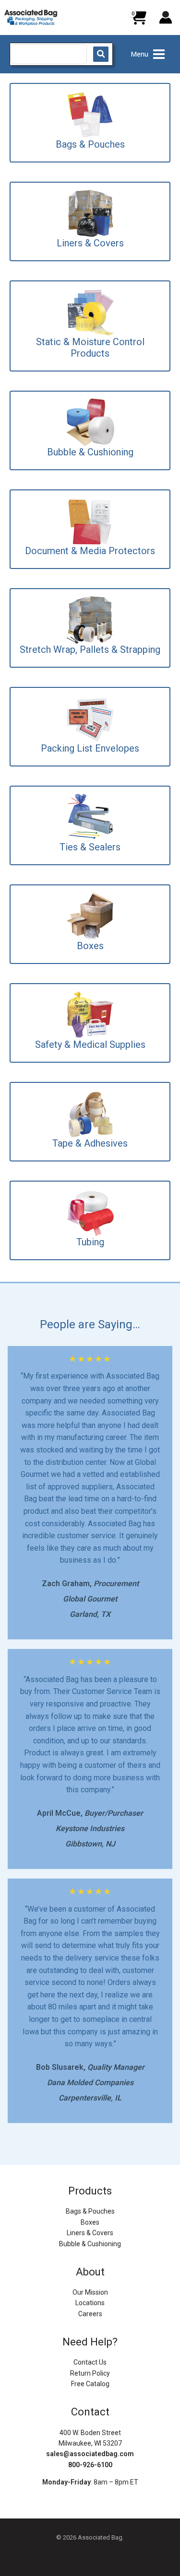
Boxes (90, 2222)
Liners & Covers (90, 2233)
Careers (90, 2314)
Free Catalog (90, 2384)
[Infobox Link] (90, 123)
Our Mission (90, 2292)
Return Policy (90, 2373)
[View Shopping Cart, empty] (138, 21)
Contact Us (90, 2362)
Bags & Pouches (90, 2211)
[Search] (101, 54)
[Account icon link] (166, 17)
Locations (90, 2303)
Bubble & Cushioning (90, 2244)
